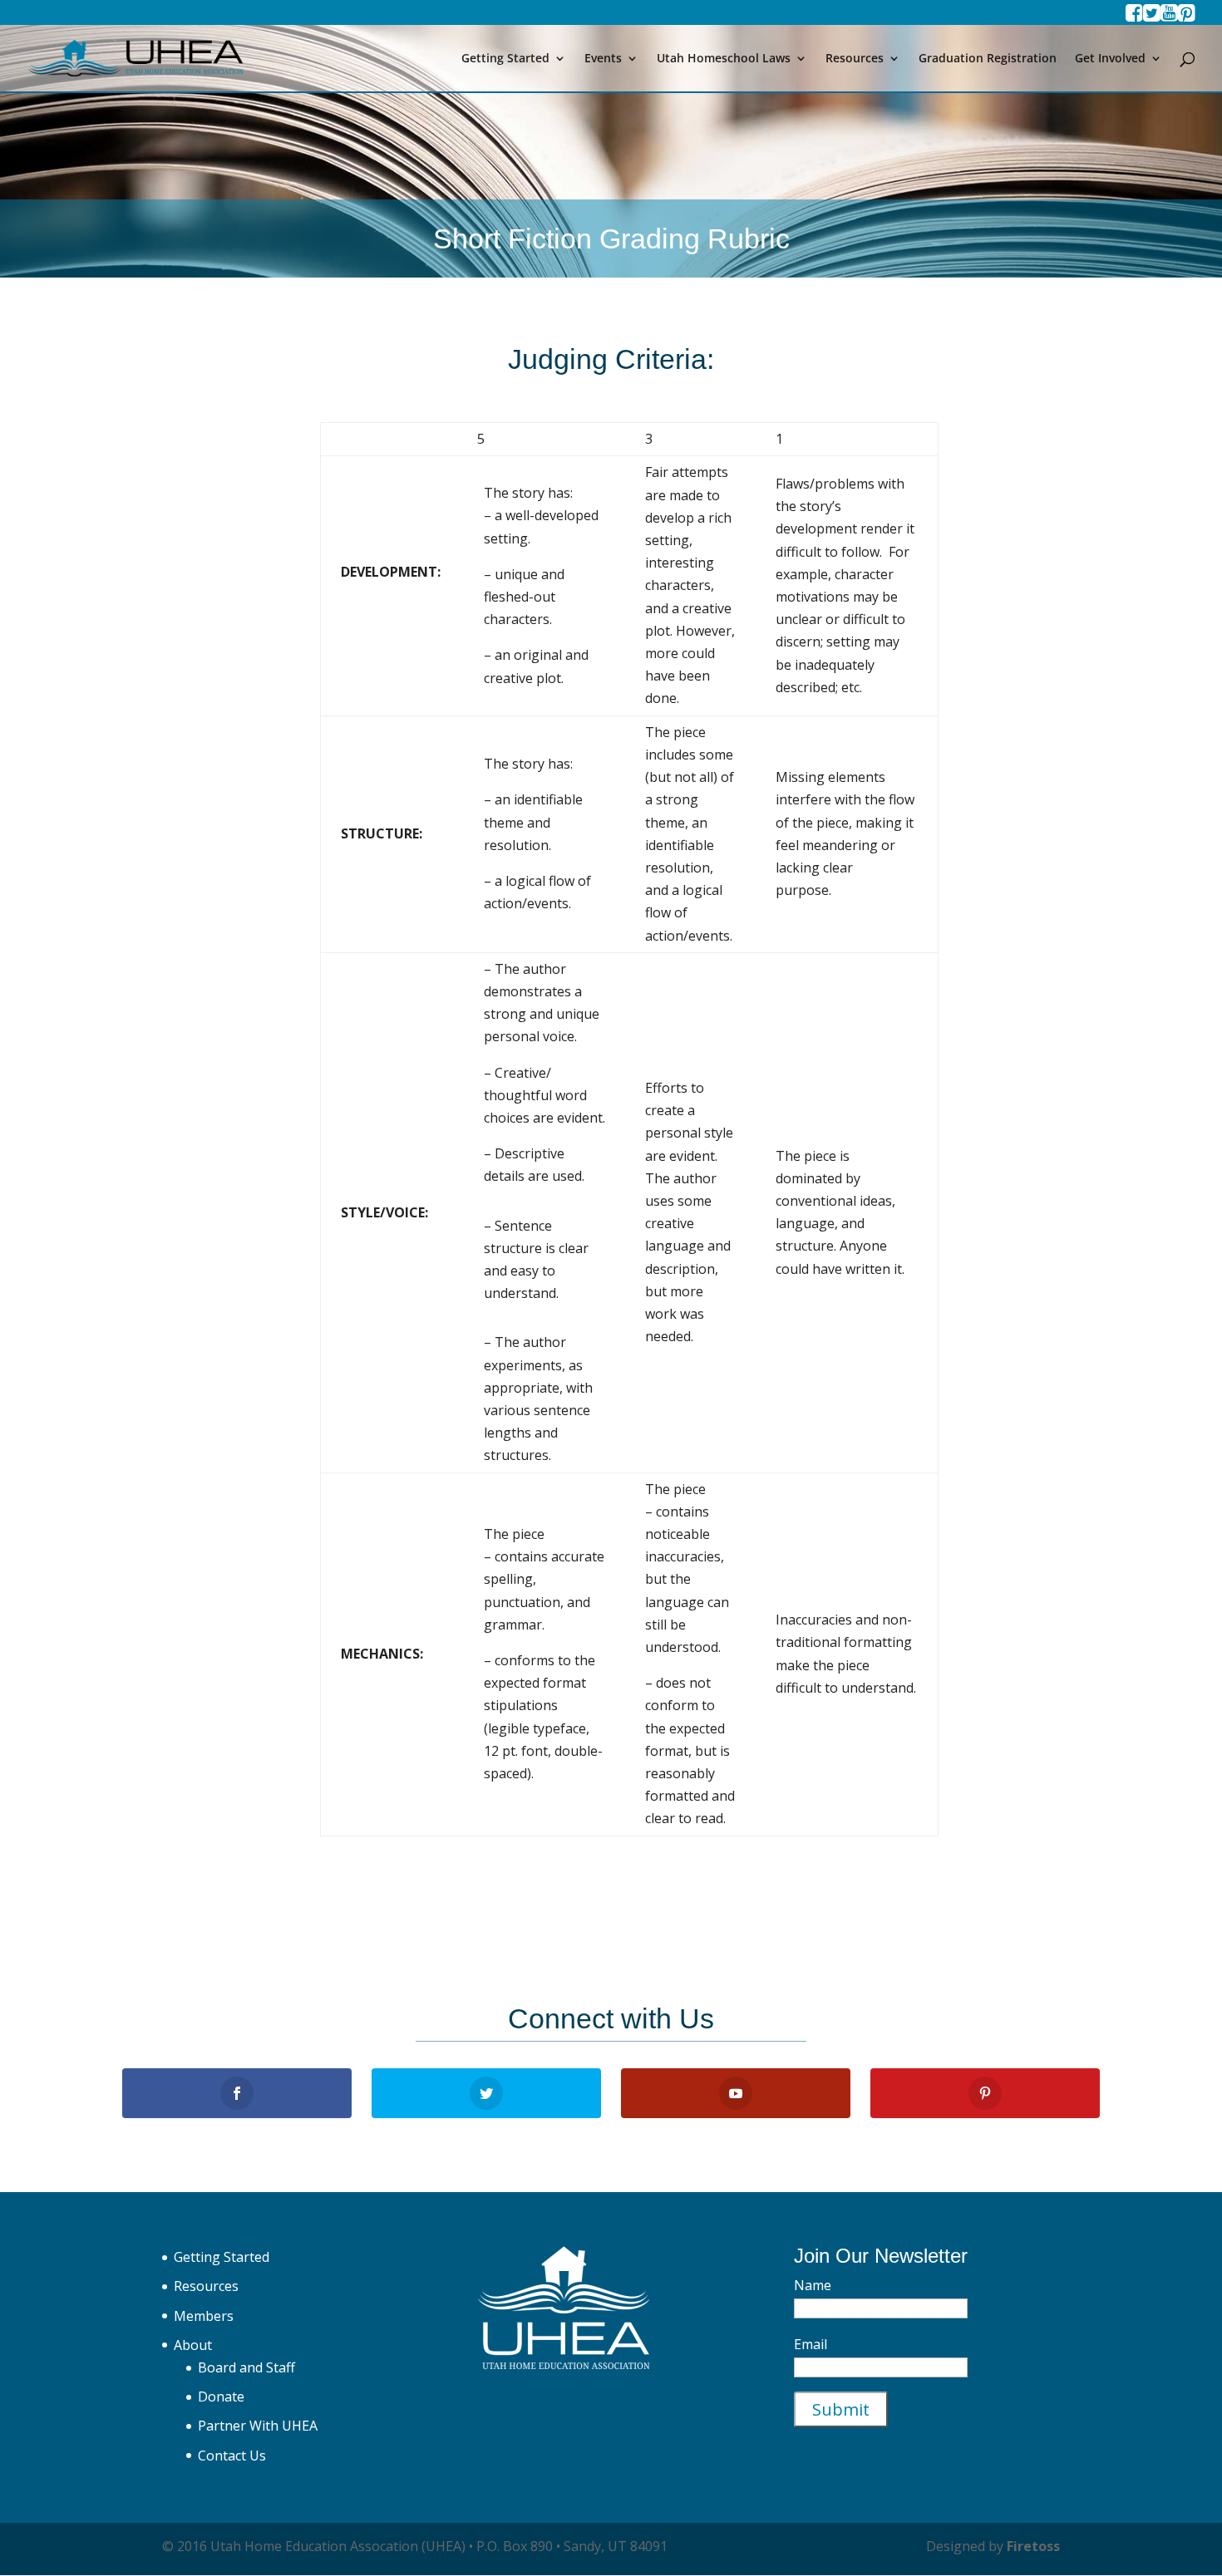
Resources (855, 59)
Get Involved (1110, 59)
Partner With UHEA (258, 2426)
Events (603, 59)
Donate (221, 2397)
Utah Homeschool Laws (724, 59)
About (193, 2345)
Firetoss (1033, 2546)
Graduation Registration (988, 59)
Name (813, 2285)
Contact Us (232, 2456)
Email (811, 2344)
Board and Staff (246, 2367)
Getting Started (505, 59)
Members (204, 2316)
